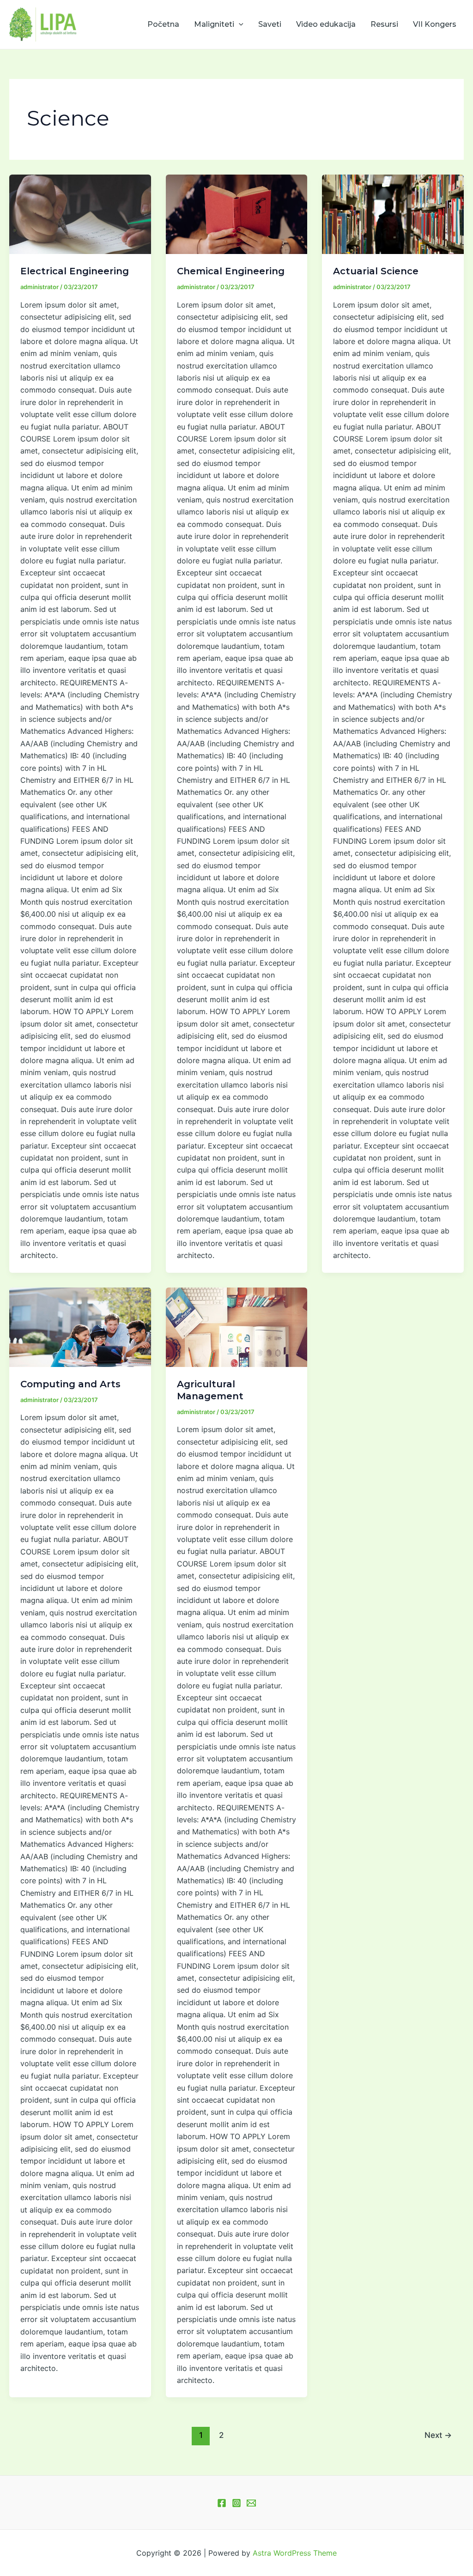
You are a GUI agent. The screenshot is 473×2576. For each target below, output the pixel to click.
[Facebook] (222, 2503)
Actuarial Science (376, 271)
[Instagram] (236, 2503)
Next (438, 2435)
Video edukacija (326, 24)
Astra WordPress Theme (295, 2553)
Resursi (384, 24)
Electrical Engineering (75, 271)
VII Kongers (435, 24)
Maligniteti (214, 24)
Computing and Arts (70, 1384)
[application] (239, 24)
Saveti (270, 24)
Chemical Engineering (231, 271)
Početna (163, 24)
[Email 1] (251, 2503)
